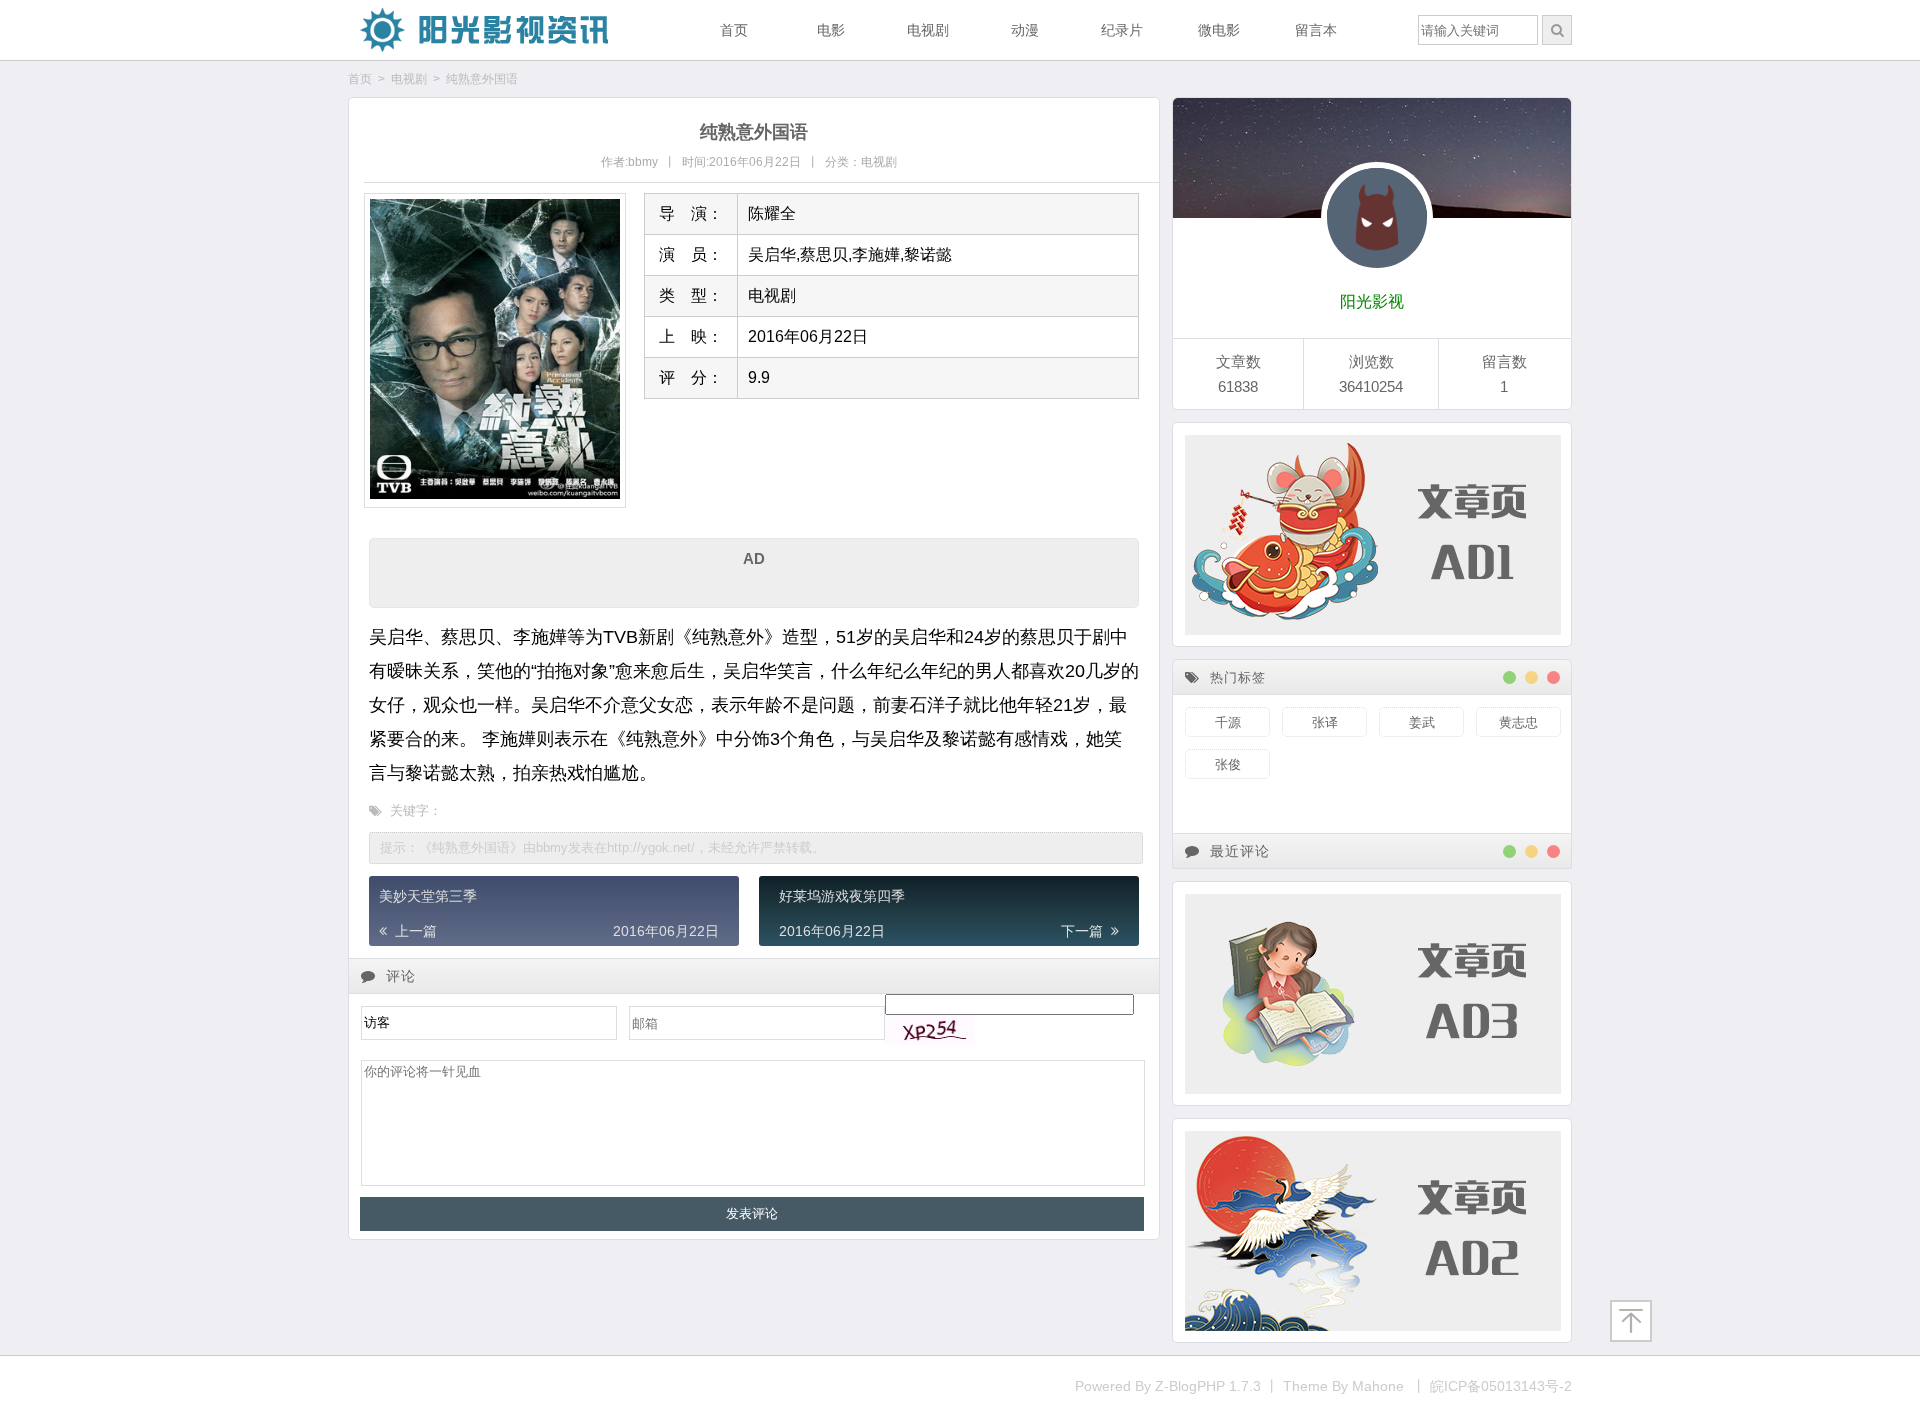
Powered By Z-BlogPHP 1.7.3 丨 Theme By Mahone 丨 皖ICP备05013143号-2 (1323, 1386)
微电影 (1219, 30)
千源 (1228, 722)
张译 (1325, 722)
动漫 (1025, 30)
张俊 (1228, 764)
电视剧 (928, 30)
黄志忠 (1518, 722)
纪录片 (1122, 30)
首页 (734, 30)
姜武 (1422, 722)
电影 (831, 30)
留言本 (1316, 30)
